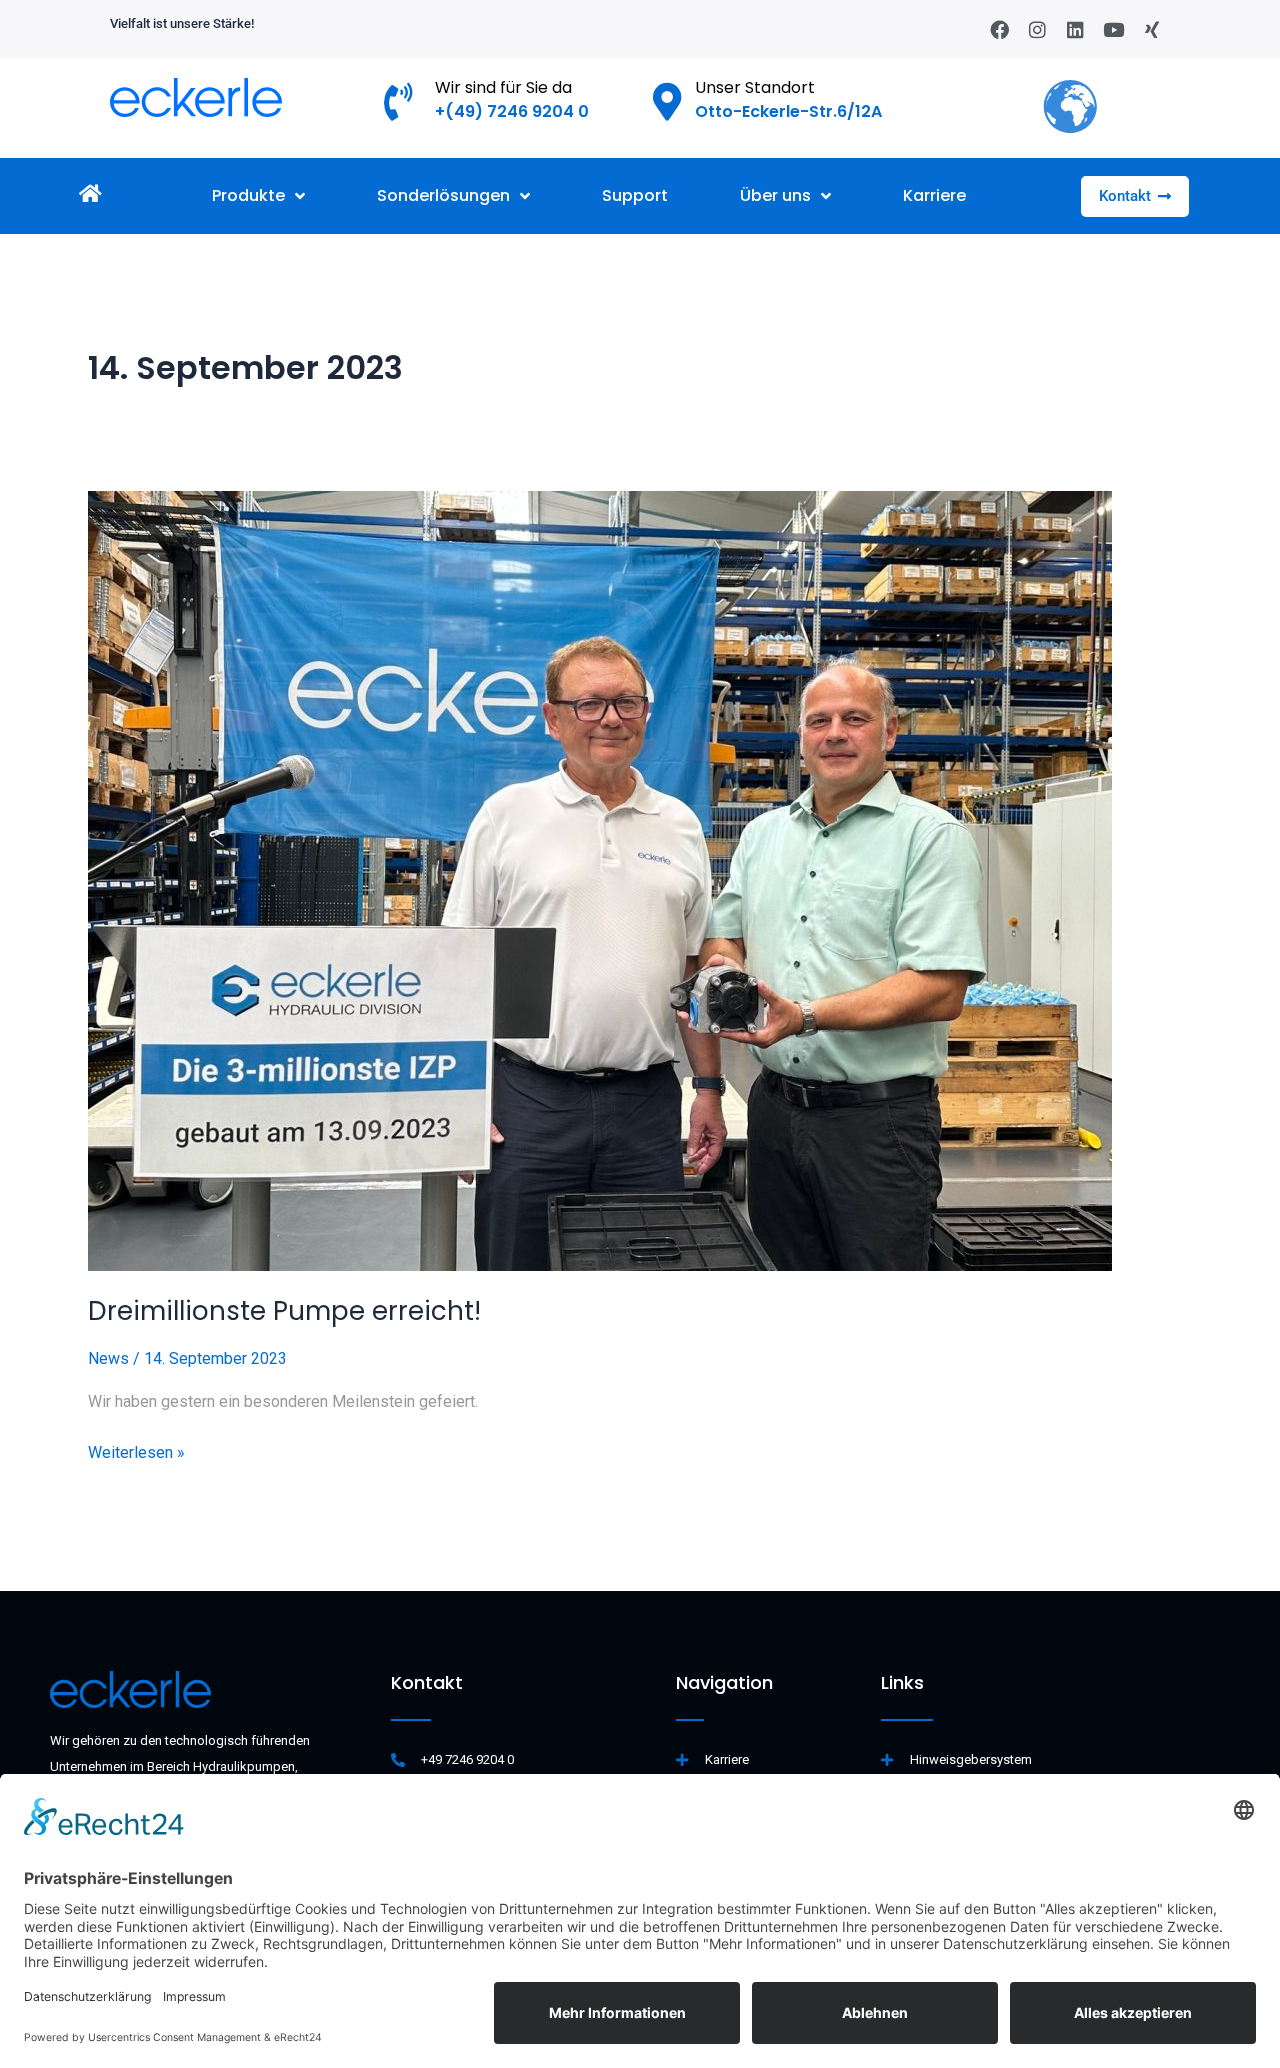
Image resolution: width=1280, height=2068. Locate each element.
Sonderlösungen (443, 195)
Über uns (775, 195)
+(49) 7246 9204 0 (512, 111)
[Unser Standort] (668, 102)
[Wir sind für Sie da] (399, 102)
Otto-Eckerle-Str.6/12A (788, 111)
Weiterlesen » (136, 1451)
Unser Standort (755, 87)
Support (635, 195)
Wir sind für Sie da (503, 87)
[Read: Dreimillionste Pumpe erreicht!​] (640, 881)
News (108, 1358)
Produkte (248, 195)
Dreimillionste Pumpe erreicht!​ (284, 1311)
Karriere (934, 195)
